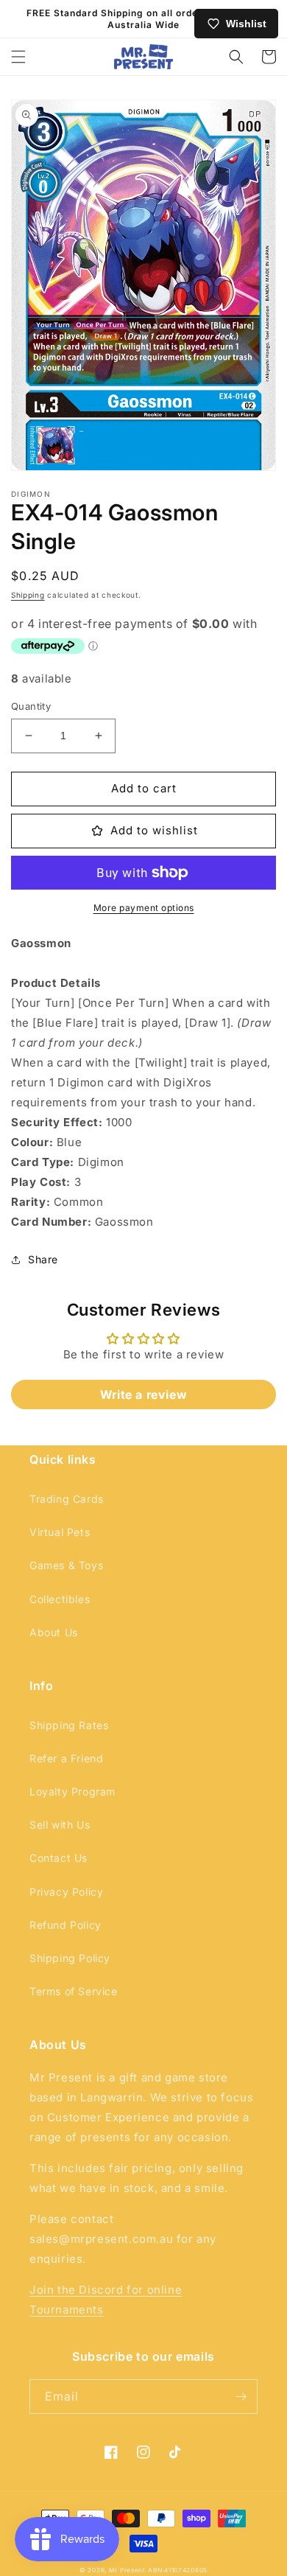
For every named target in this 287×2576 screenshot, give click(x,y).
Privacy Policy (66, 1892)
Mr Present (127, 2570)
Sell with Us (60, 1825)
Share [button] (43, 1259)
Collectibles (60, 1599)
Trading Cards (67, 1499)
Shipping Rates (69, 1725)
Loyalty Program (72, 1791)
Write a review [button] (143, 1395)
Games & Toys (66, 1565)
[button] (18, 57)
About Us (54, 1632)
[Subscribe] (241, 2397)
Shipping (28, 595)
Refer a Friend (66, 1758)
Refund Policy (65, 1925)
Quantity (31, 706)
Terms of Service (74, 1991)
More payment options (144, 908)
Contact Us (59, 1858)
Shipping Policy (70, 1958)
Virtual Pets (60, 1532)
